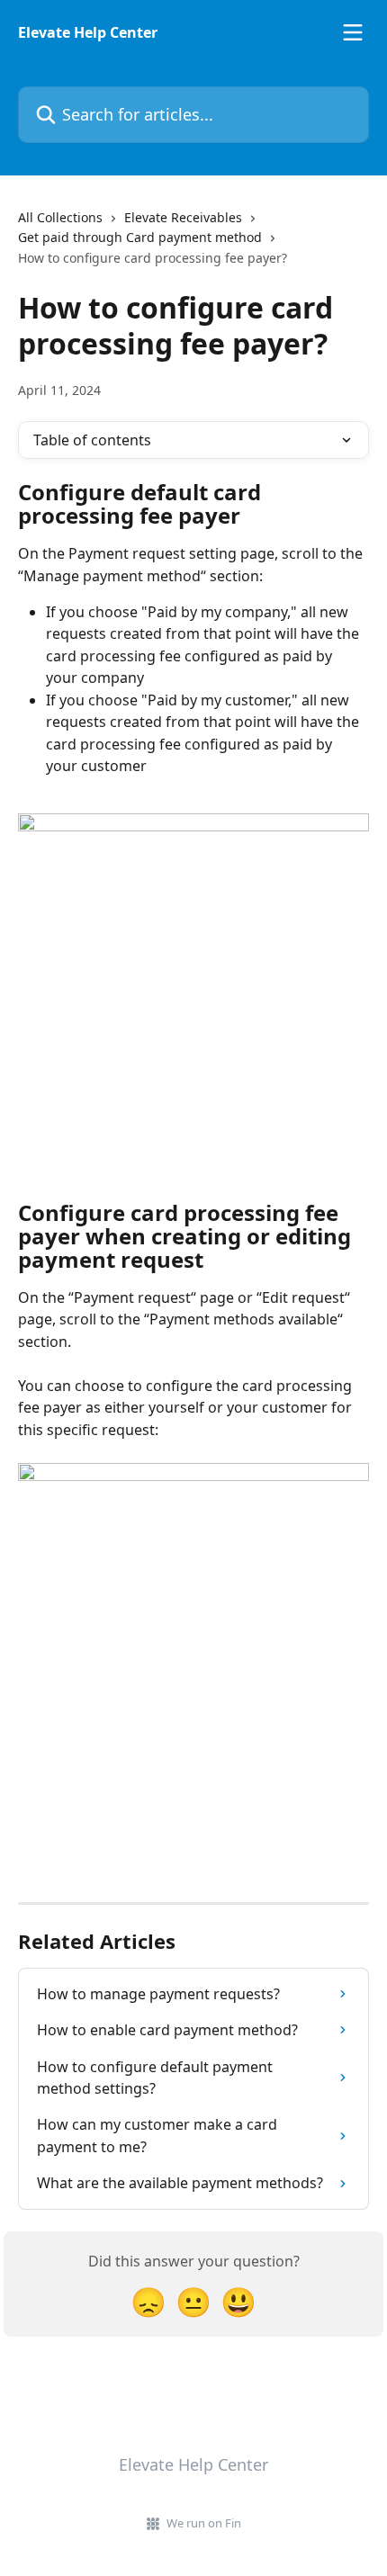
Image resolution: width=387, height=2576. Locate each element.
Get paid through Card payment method (140, 237)
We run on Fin (204, 2523)
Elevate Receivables (183, 217)
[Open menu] (353, 32)
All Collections (60, 217)
